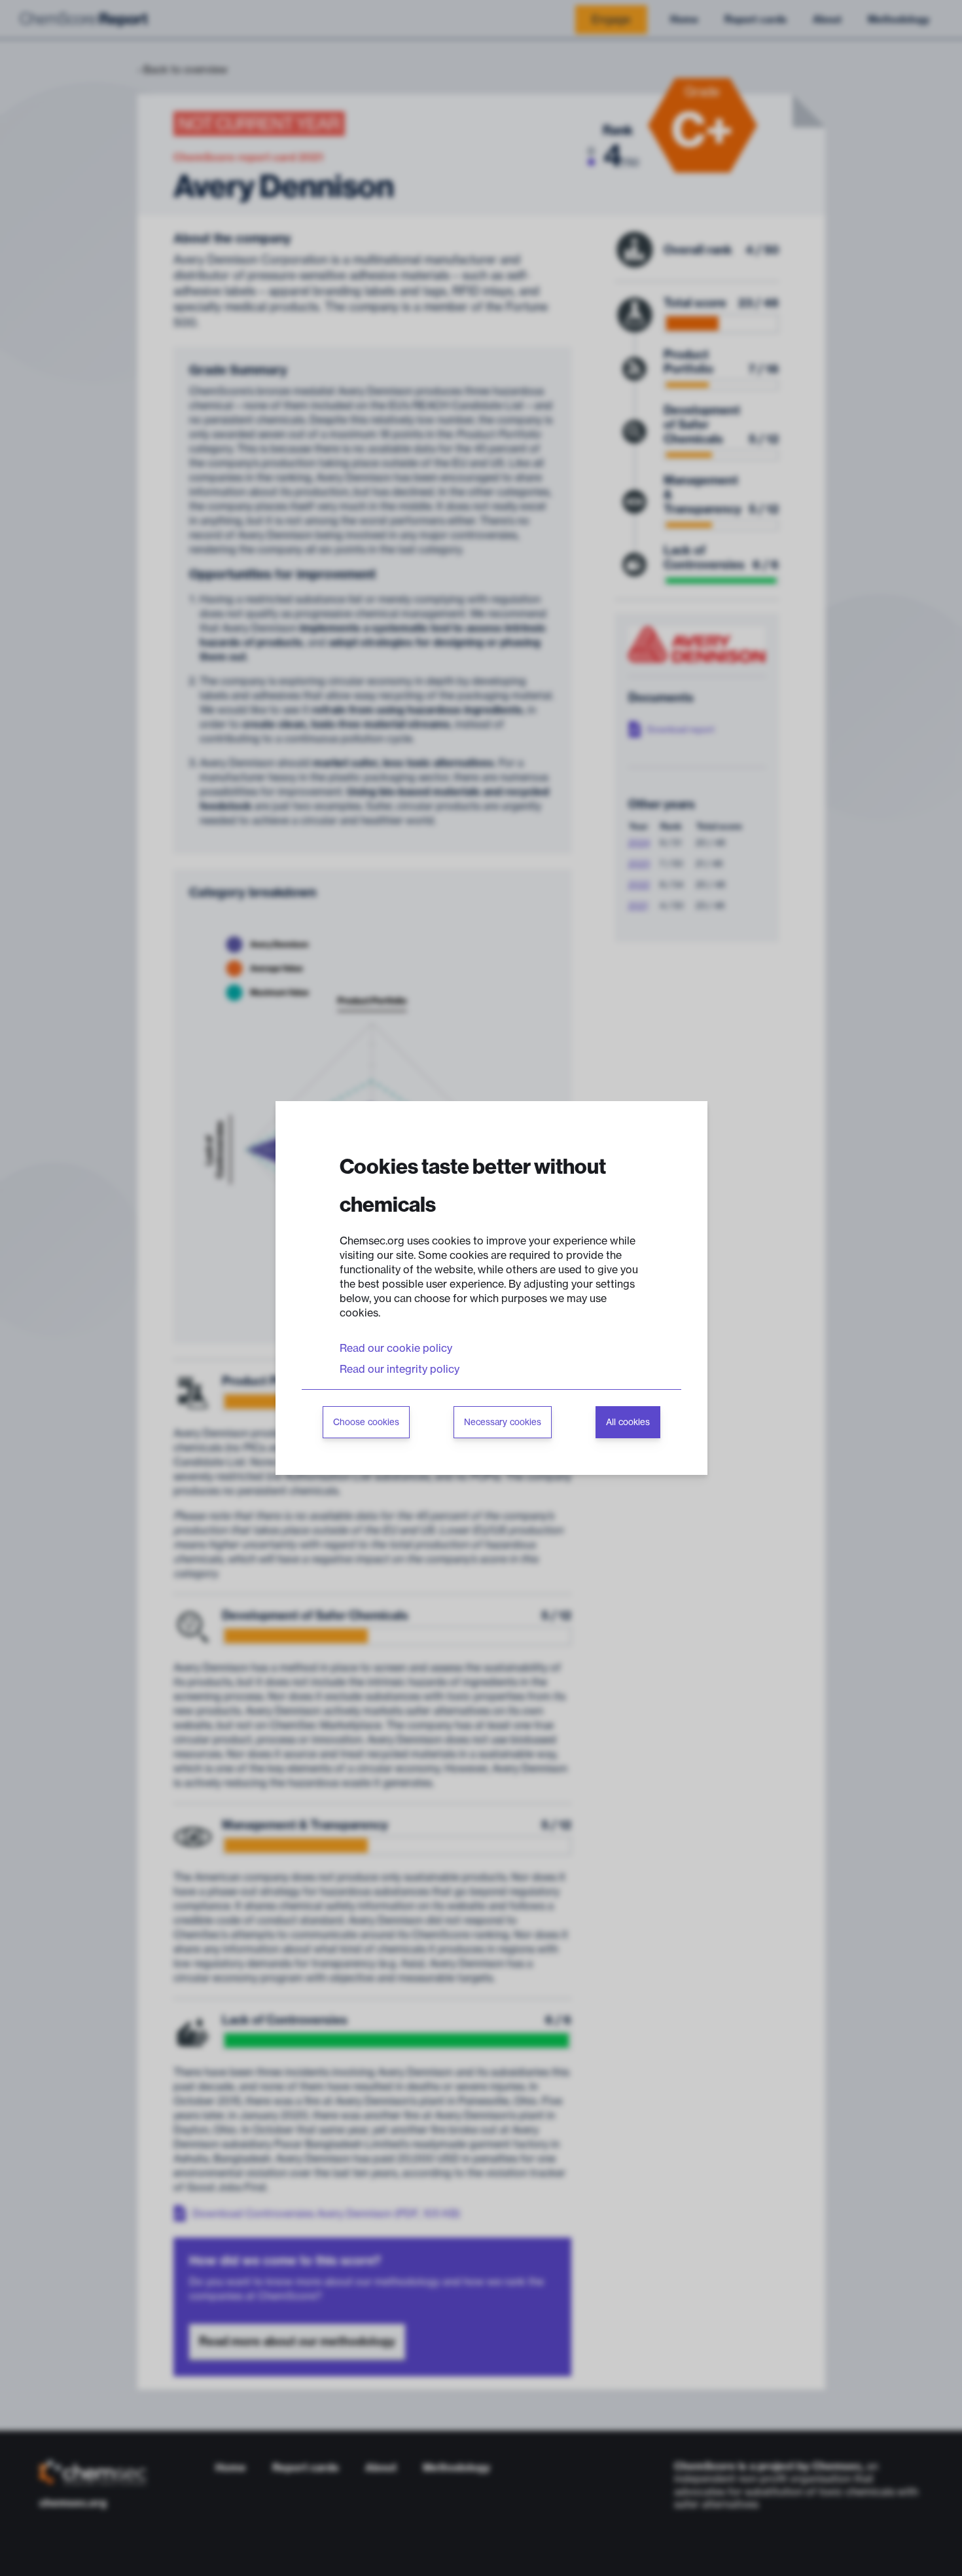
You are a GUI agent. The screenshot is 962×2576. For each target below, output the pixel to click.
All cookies (628, 1422)
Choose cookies (366, 1422)
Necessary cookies (503, 1422)
